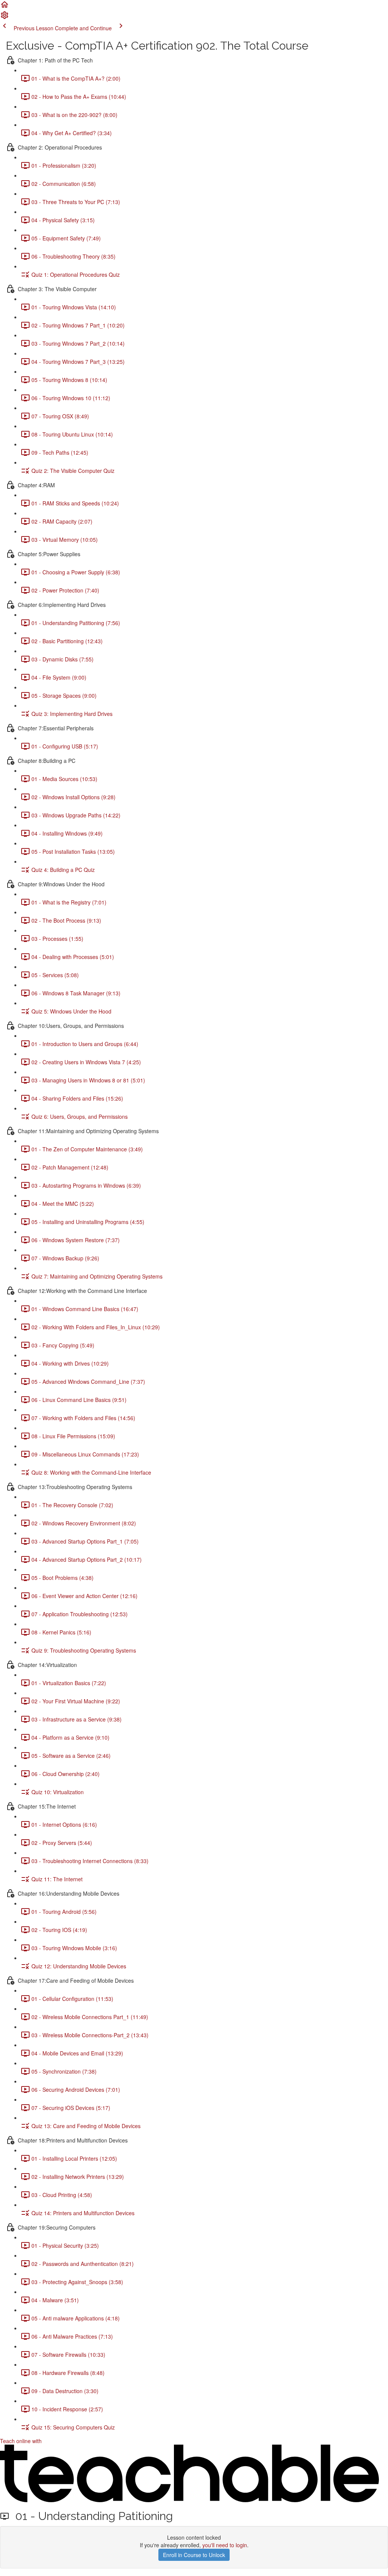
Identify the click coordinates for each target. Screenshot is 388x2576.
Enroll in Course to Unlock (194, 2555)
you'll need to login (225, 2545)
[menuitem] (5, 17)
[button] (5, 7)
